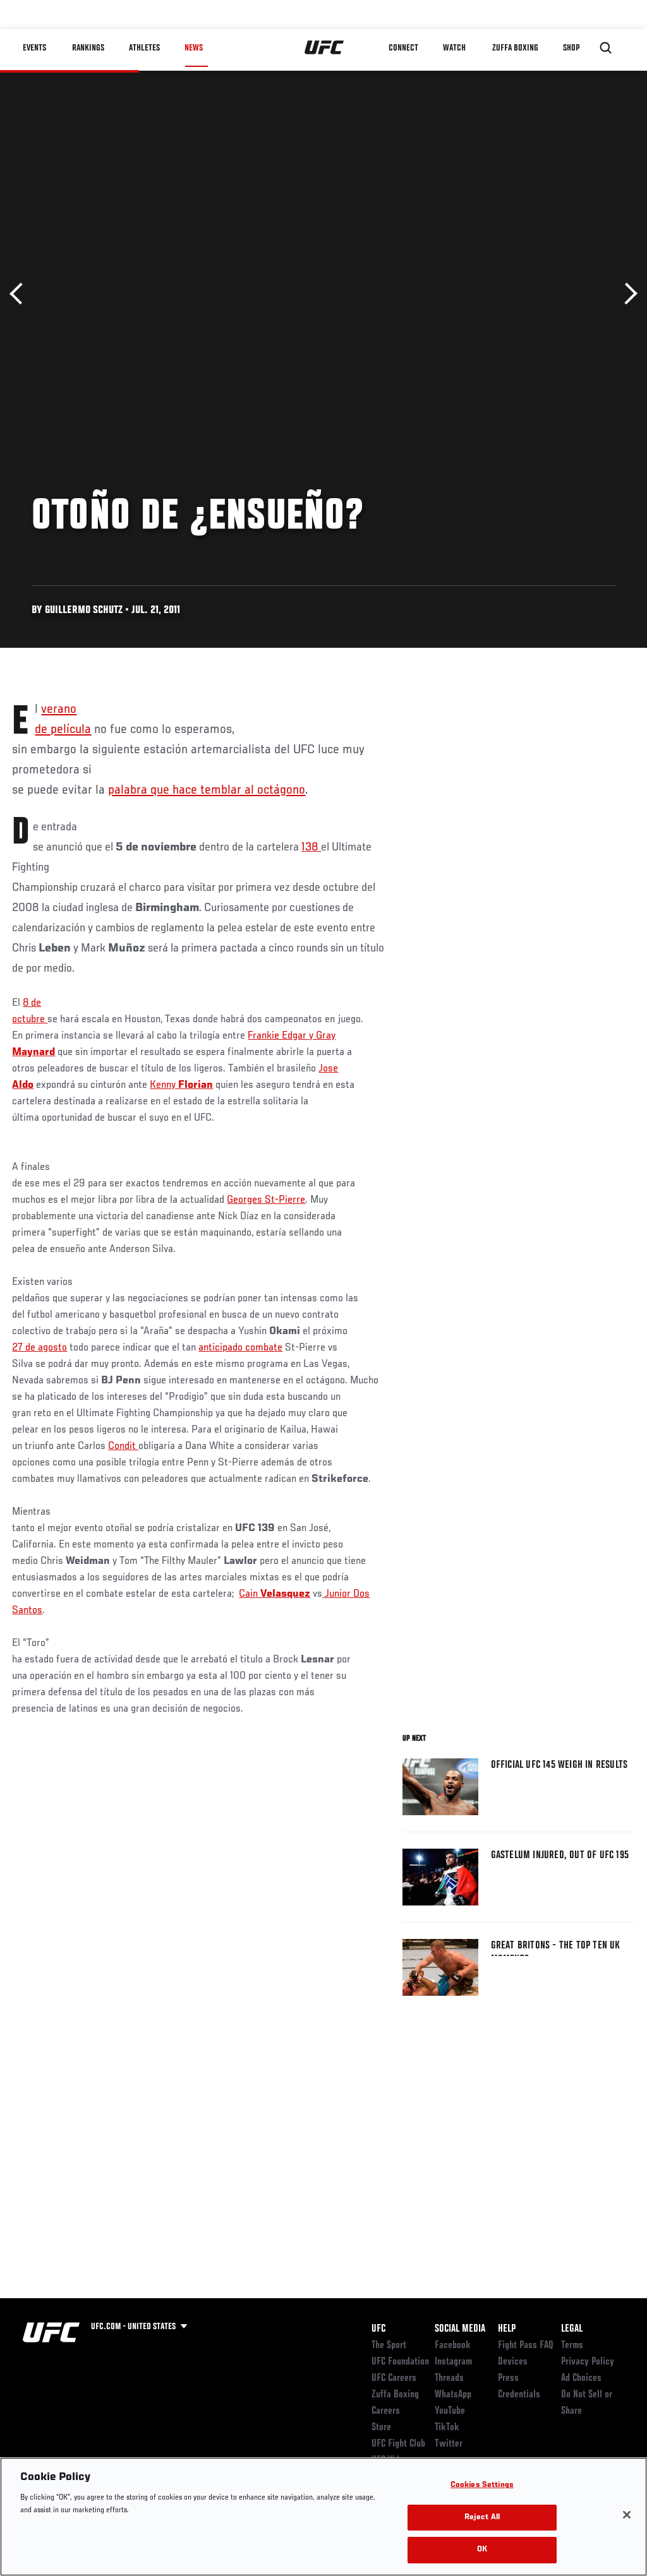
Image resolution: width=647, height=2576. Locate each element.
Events (34, 48)
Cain (250, 1594)
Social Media (460, 2329)
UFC (378, 2329)
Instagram (453, 2362)
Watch (454, 48)
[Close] (627, 2515)
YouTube (450, 2411)
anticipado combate (240, 1348)
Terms (572, 2346)
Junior (338, 1594)
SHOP (571, 48)
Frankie (265, 1036)
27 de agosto (39, 1348)
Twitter (449, 2444)
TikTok (447, 2428)
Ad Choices (581, 2378)
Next (626, 294)
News (194, 48)
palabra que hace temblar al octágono (207, 790)
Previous (21, 294)
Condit (123, 1446)
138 (311, 847)
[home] (324, 48)
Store (381, 2428)
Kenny (164, 1085)
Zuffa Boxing (515, 48)
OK (482, 2550)
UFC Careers (394, 2378)
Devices (513, 2362)
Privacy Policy (588, 2362)
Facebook (453, 2346)
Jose (328, 1069)
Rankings (88, 48)
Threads (449, 2378)
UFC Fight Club (398, 2444)
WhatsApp (453, 2395)
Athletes (144, 48)
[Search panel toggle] (606, 48)
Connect (403, 48)
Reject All (482, 2518)
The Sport (389, 2346)
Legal (572, 2329)
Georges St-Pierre (266, 1200)
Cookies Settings (482, 2485)
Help (507, 2329)
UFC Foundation (400, 2362)
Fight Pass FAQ (526, 2346)
